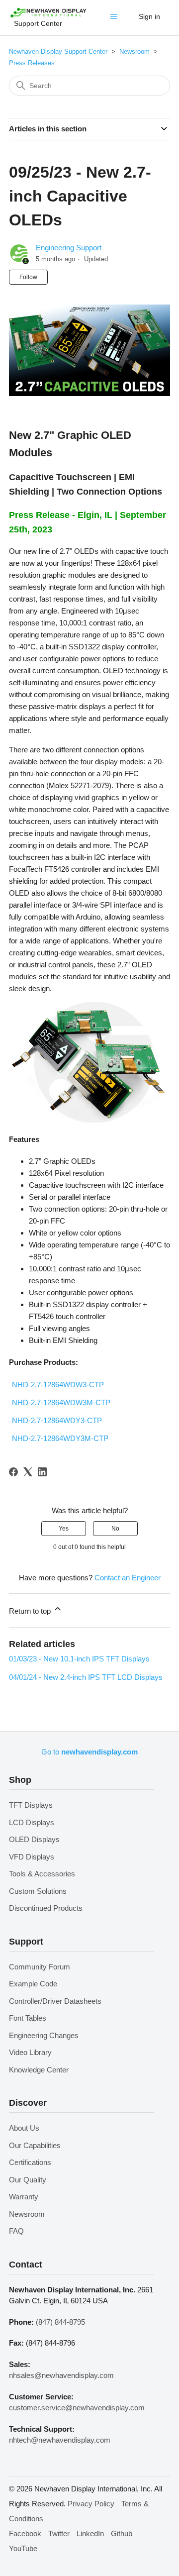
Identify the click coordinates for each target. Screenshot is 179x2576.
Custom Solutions (38, 1891)
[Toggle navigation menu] (116, 19)
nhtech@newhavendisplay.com (60, 2440)
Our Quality (28, 2180)
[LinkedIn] (42, 1472)
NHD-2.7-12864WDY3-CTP (57, 1420)
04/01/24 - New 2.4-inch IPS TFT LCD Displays (86, 1677)
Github (122, 2533)
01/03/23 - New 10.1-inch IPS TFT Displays (79, 1659)
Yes (64, 1529)
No (115, 1529)
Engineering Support (69, 248)
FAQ (16, 2231)
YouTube (23, 2548)
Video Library (30, 2052)
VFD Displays (32, 1857)
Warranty (24, 2197)
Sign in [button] (149, 16)
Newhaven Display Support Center (58, 52)
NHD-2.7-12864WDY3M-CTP (60, 1438)
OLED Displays (34, 1839)
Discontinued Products (46, 1908)
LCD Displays (32, 1822)
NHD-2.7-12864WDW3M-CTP (61, 1402)
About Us (24, 2128)
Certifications (30, 2162)
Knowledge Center (39, 2070)
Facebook (25, 2533)
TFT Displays (31, 1805)
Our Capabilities (35, 2145)
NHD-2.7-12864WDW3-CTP (58, 1385)
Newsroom (134, 52)
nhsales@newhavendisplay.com (61, 2375)
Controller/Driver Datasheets (55, 2001)
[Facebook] (13, 1472)
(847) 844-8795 (60, 2322)
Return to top (31, 1611)
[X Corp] (28, 1472)
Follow (28, 277)
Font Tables (28, 2018)
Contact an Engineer (128, 1578)
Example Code (33, 1984)
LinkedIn (90, 2533)
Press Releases (32, 63)
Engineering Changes (44, 2035)
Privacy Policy (91, 2504)
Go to (89, 1752)
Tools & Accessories (42, 1874)
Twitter (59, 2533)
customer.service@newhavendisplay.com (77, 2408)
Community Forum (40, 1967)
